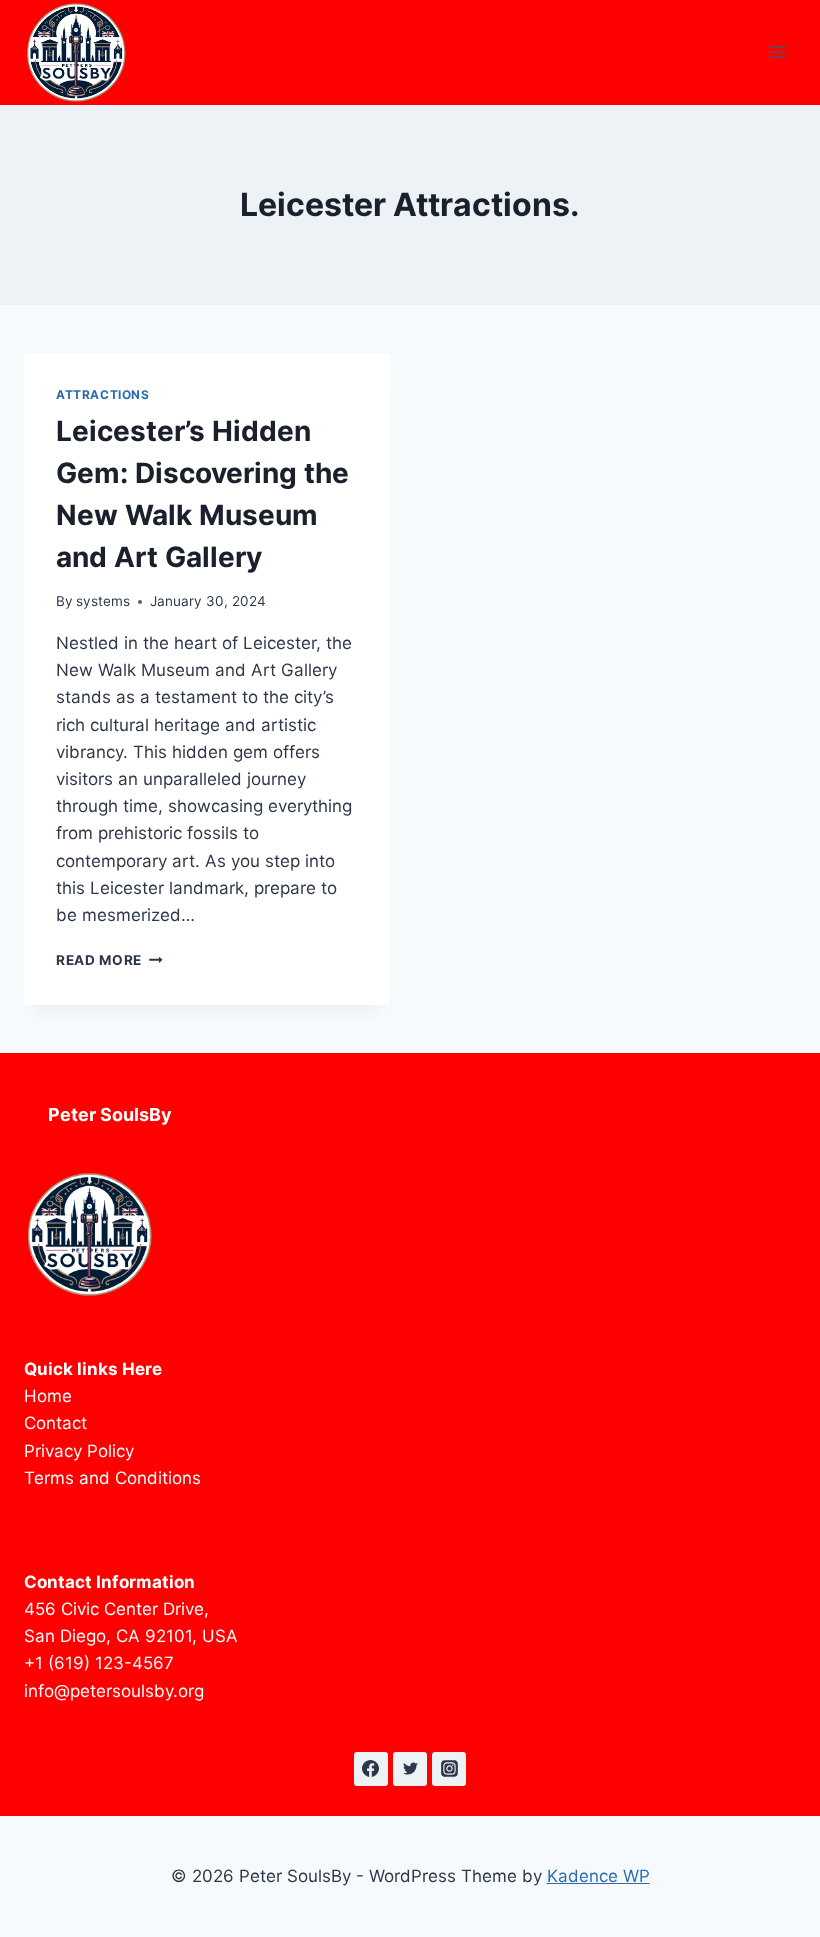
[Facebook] (371, 1769)
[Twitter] (410, 1769)
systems (103, 601)
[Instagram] (449, 1769)
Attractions (103, 394)
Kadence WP (598, 1876)
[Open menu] (777, 52)
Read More (109, 960)
